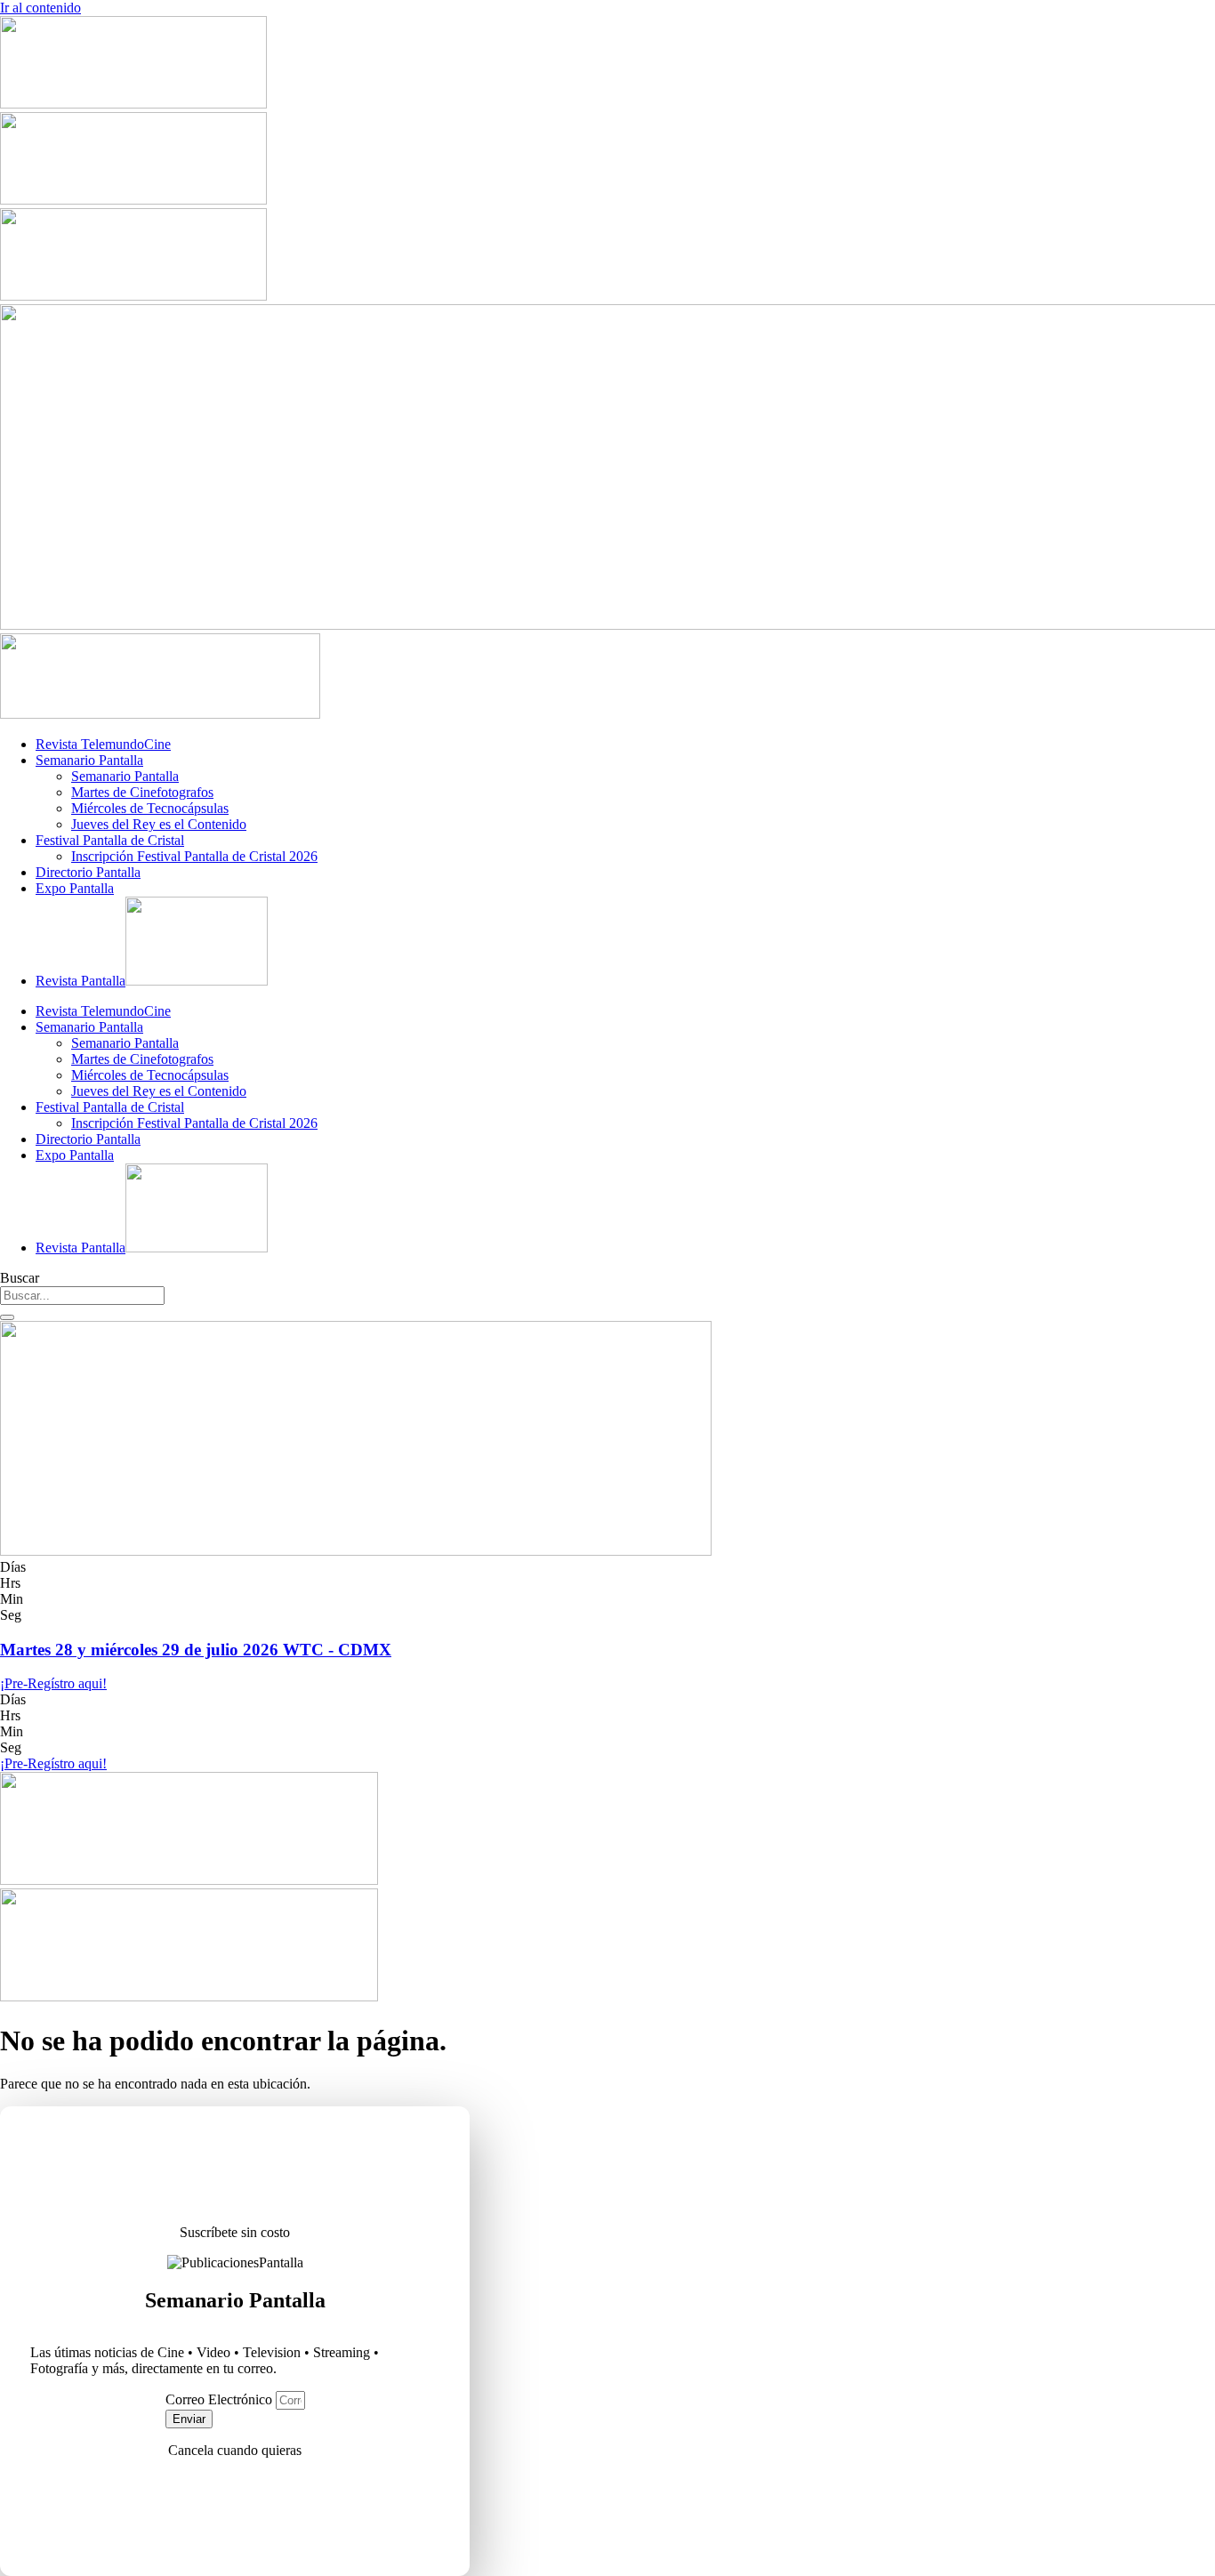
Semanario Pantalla (89, 760)
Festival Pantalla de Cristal (110, 840)
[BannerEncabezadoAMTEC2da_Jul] (133, 104)
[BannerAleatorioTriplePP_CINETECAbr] (189, 1996)
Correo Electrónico (221, 2399)
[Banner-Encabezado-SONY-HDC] (133, 200)
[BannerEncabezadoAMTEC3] (133, 296)
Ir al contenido (40, 8)
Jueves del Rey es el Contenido (159, 824)
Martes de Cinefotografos (142, 792)
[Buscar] (7, 1317)
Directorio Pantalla (88, 872)
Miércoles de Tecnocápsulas (150, 808)
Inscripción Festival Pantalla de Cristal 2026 (194, 856)
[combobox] (82, 1296)
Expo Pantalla (75, 888)
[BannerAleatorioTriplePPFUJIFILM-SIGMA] (189, 1880)
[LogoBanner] (160, 714)
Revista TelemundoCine (103, 744)
